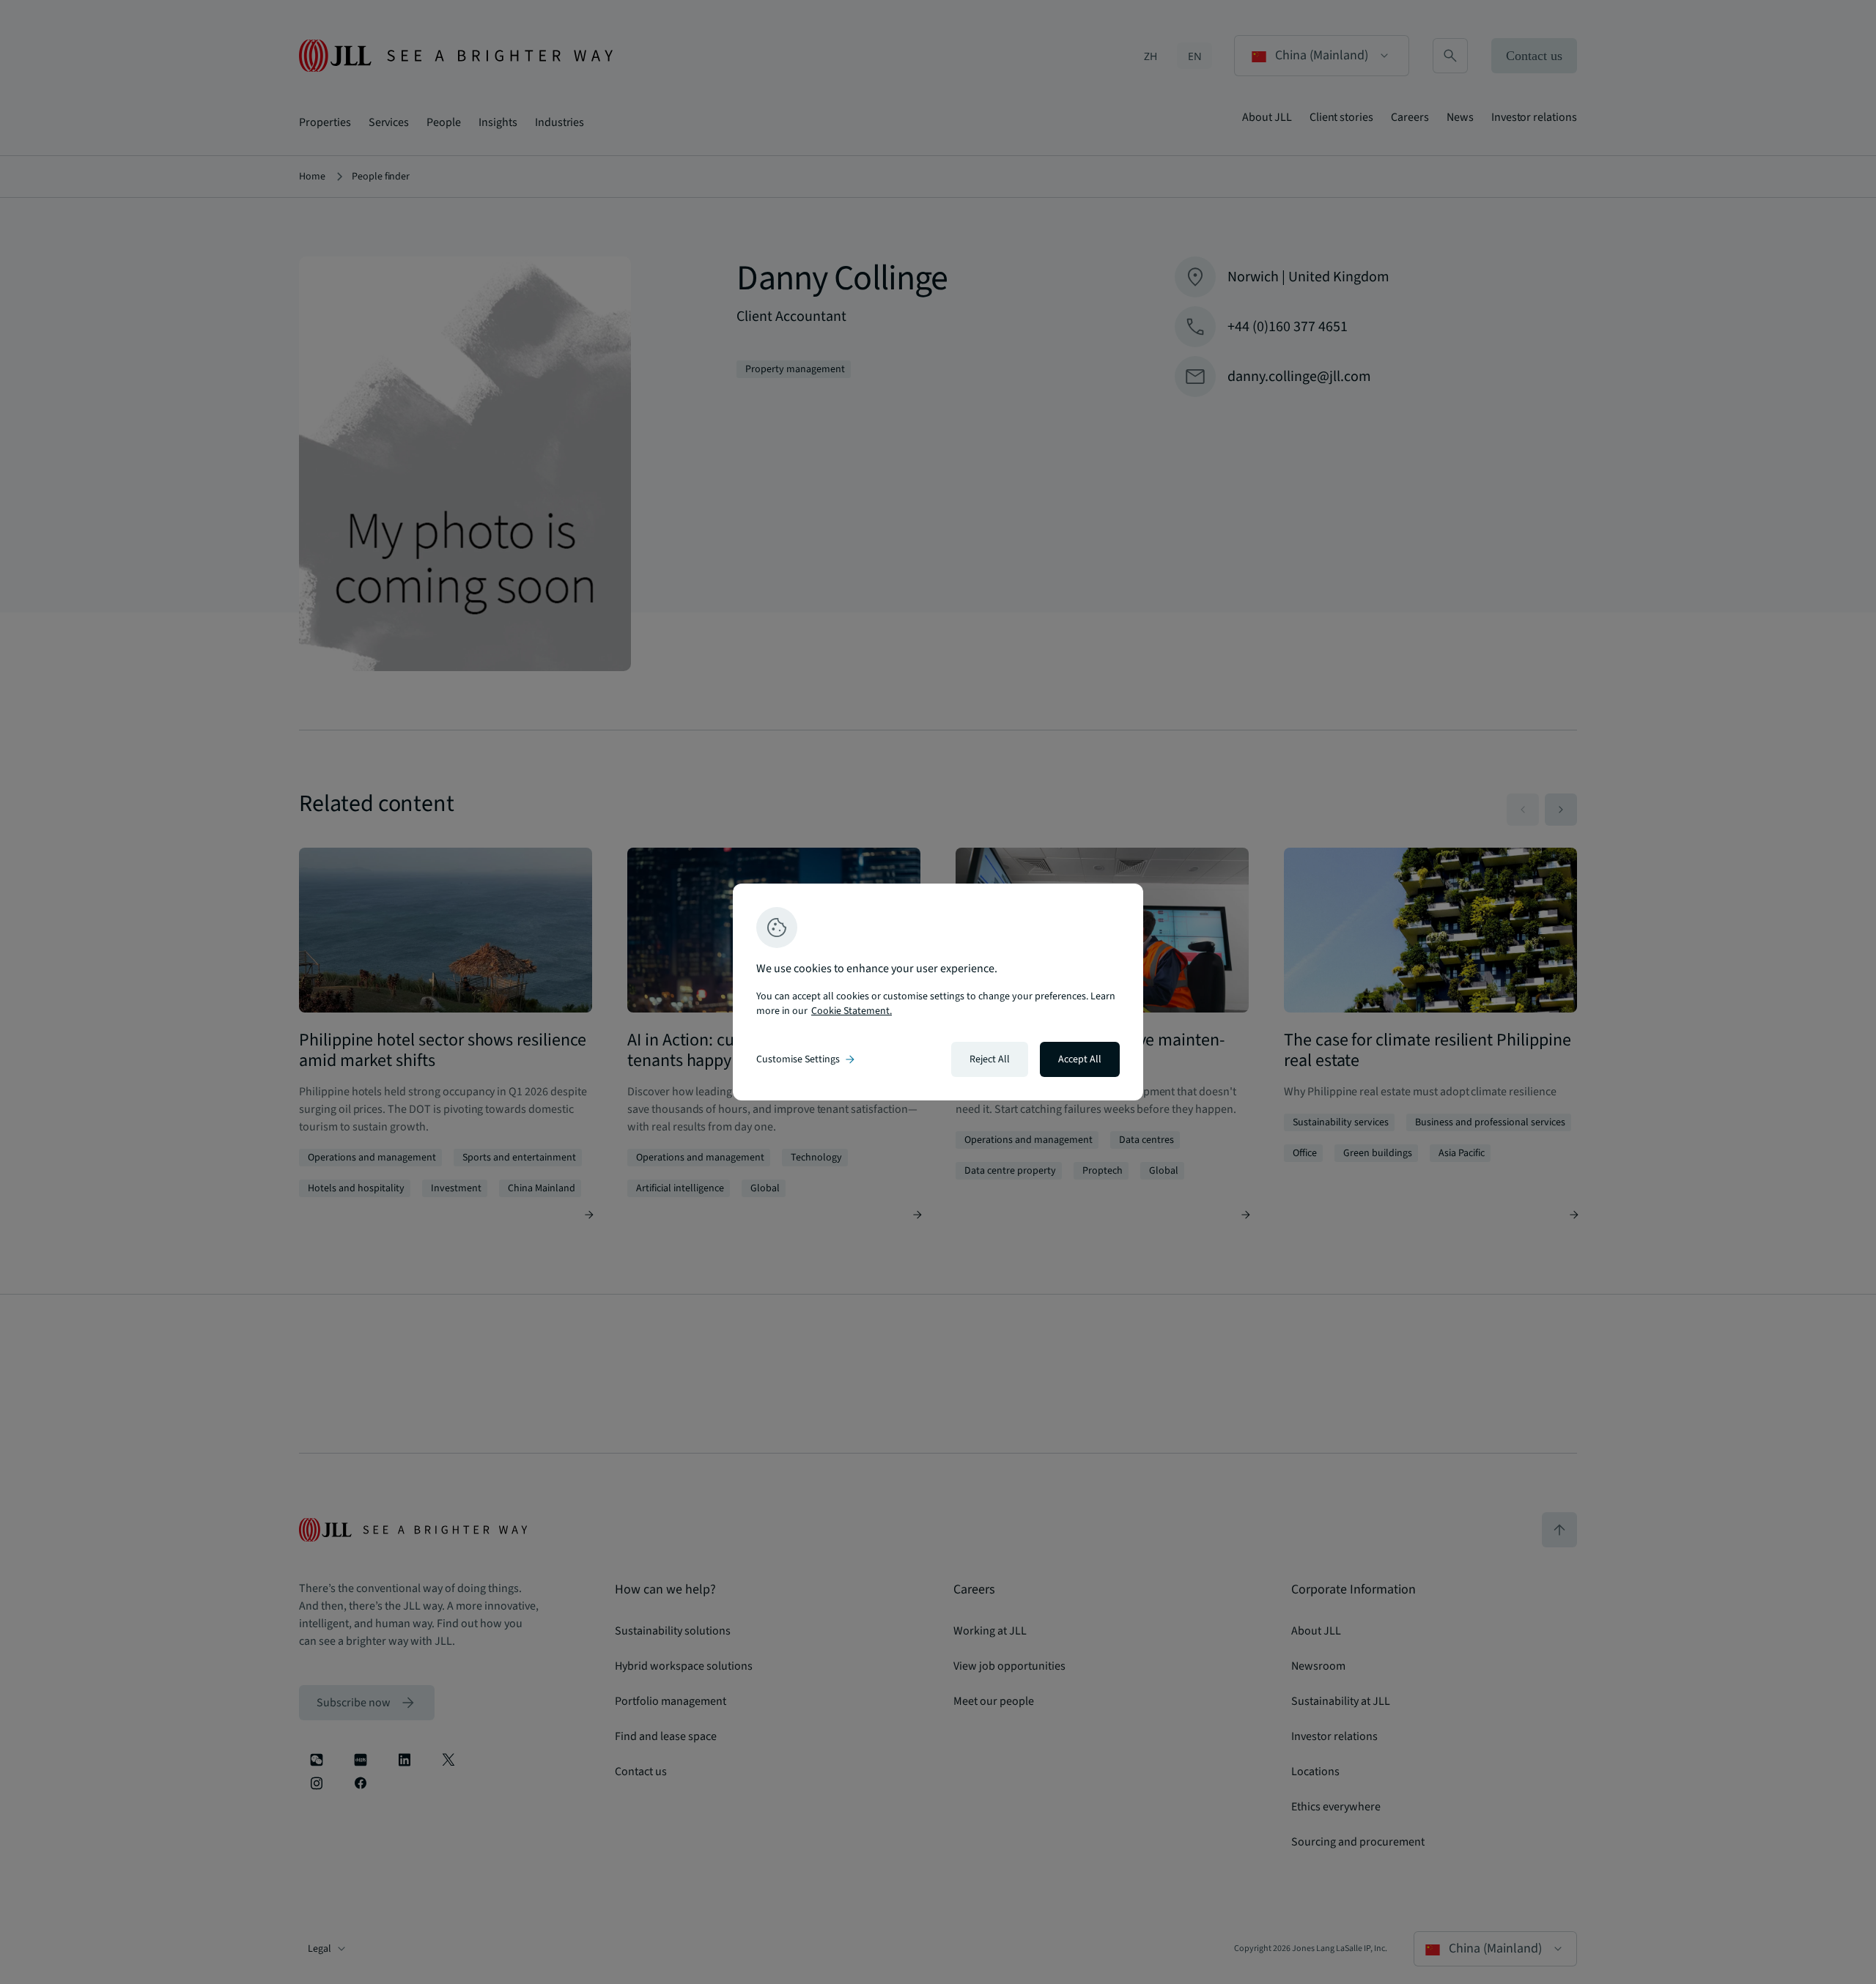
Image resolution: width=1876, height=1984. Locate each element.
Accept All (1080, 1059)
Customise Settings (807, 1059)
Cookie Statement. (852, 1011)
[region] (938, 992)
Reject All (990, 1059)
